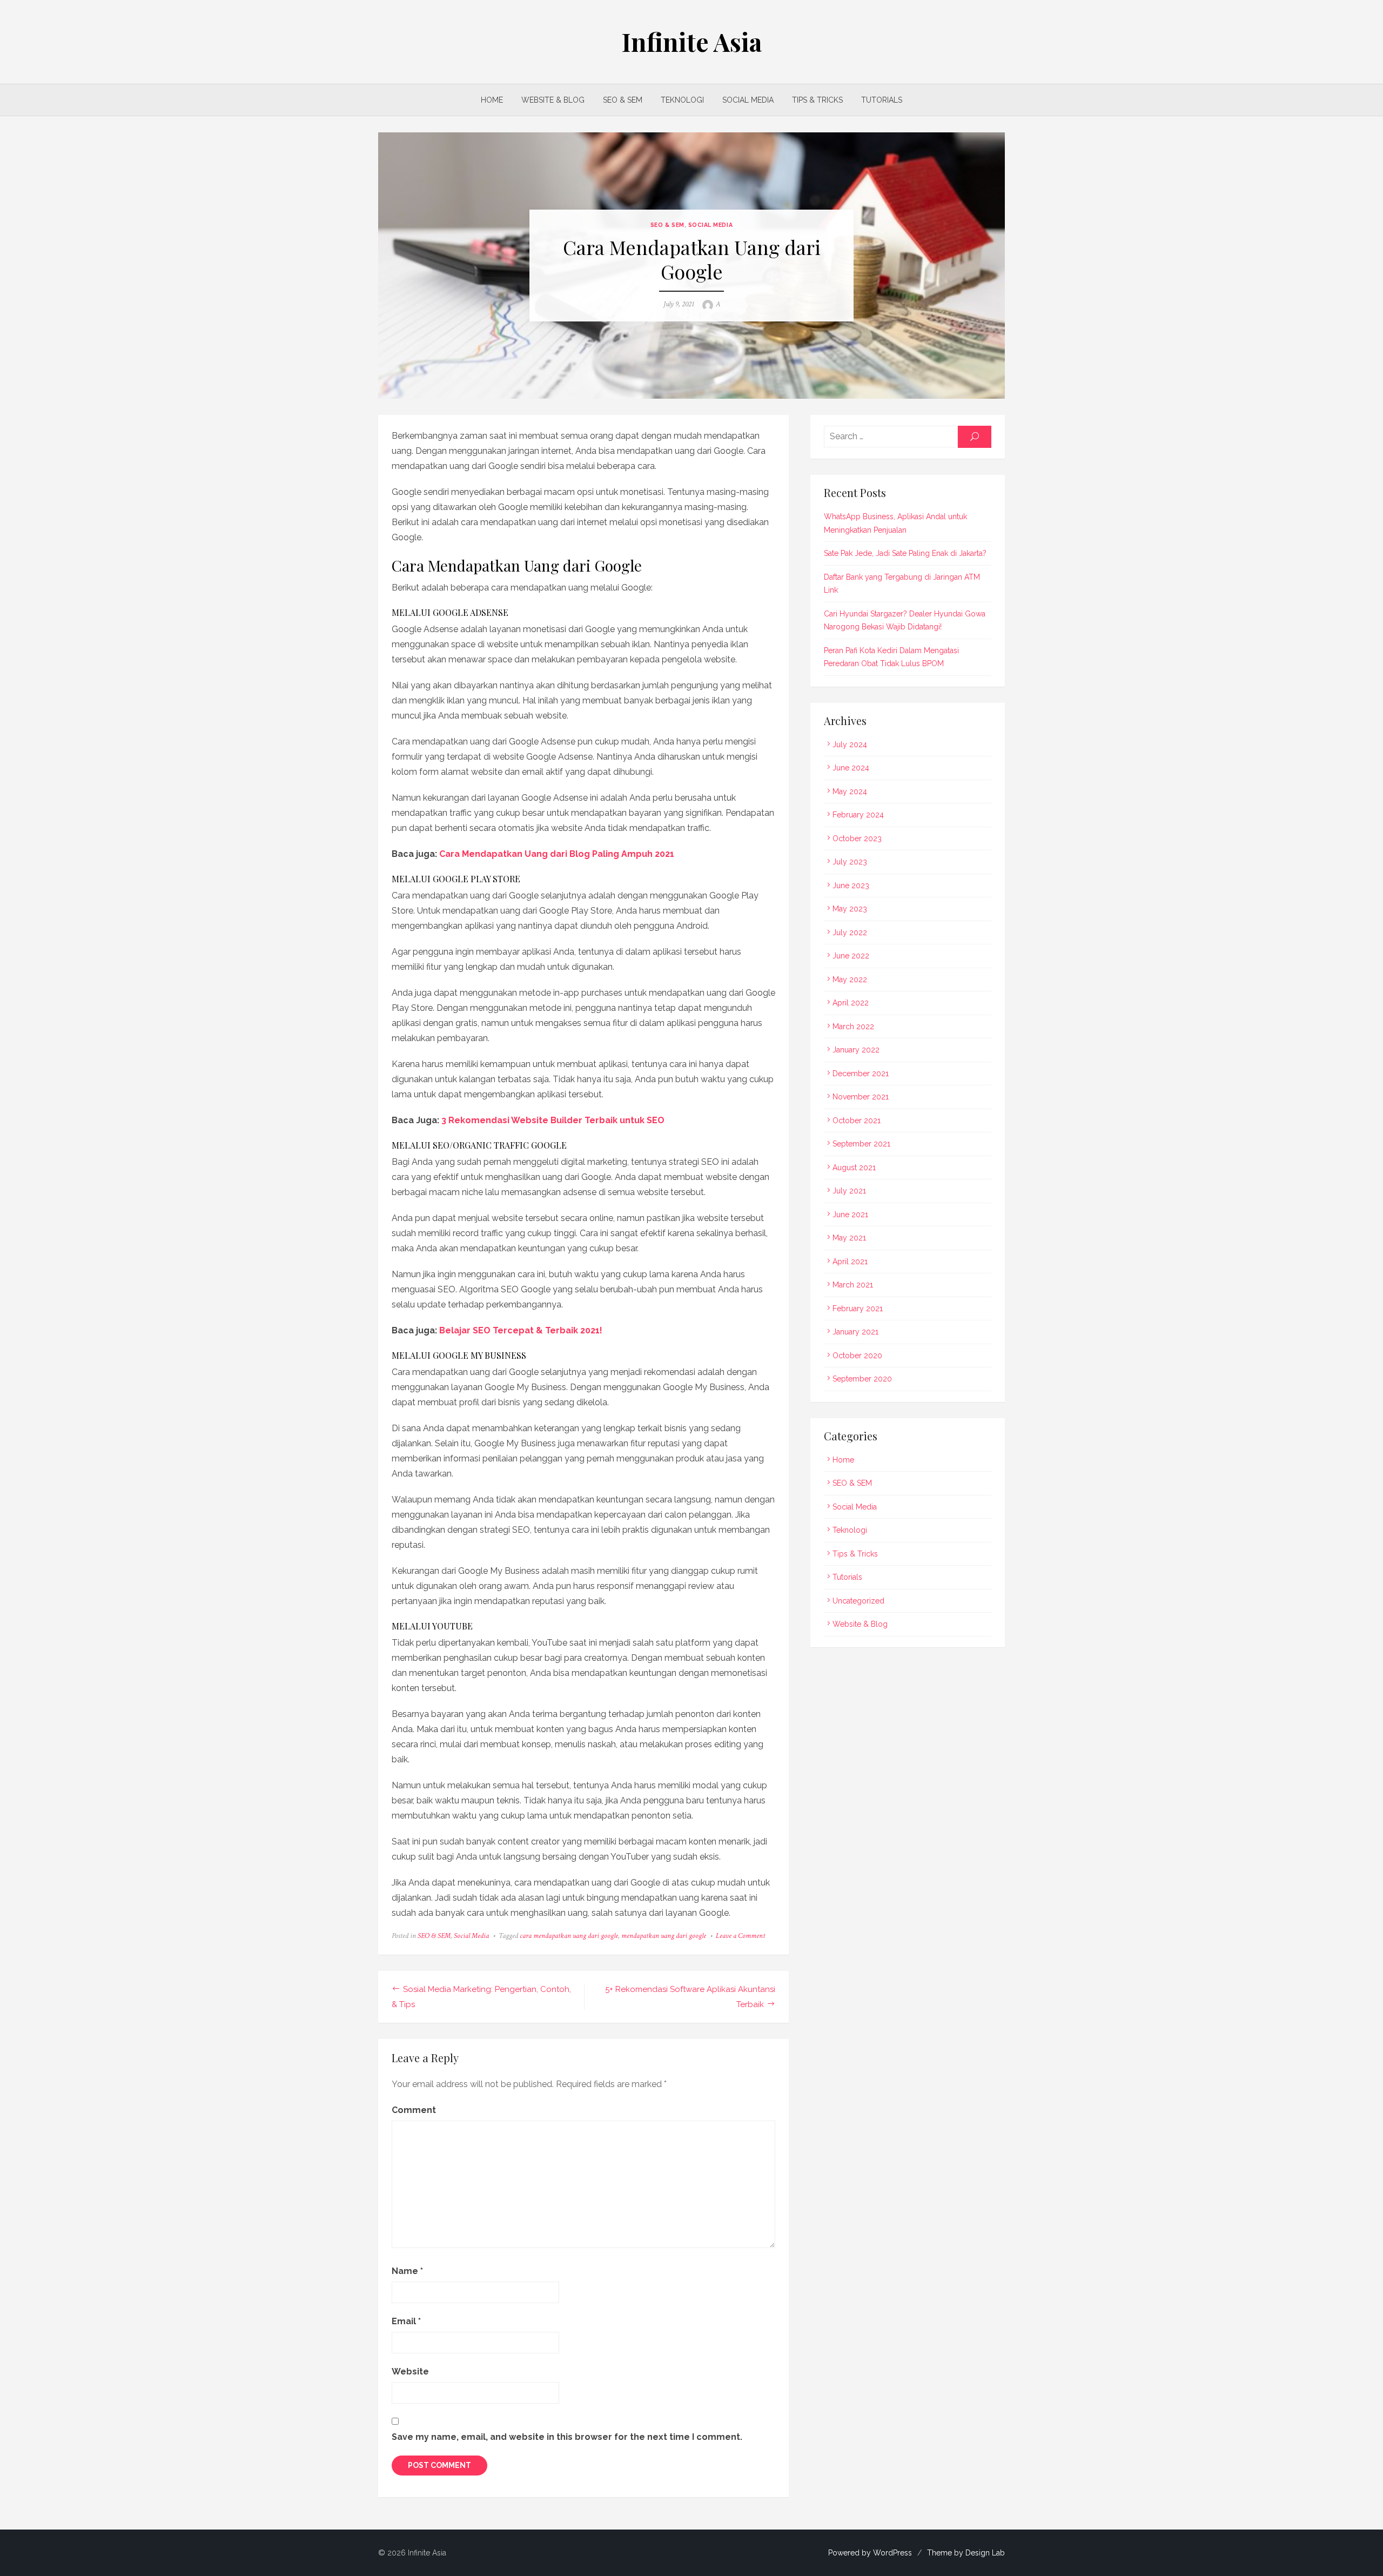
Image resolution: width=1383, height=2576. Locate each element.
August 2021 (854, 1168)
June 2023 (851, 886)
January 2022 (856, 1050)
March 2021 (853, 1285)
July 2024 (850, 744)
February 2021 (858, 1309)
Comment (414, 2110)
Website (410, 2372)
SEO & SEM (623, 100)
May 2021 (849, 1238)
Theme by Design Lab (966, 2553)
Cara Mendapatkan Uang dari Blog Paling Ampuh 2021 (557, 854)
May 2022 (850, 980)
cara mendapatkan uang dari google (569, 1936)
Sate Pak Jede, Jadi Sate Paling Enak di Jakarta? (905, 553)
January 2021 (855, 1332)
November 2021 (861, 1097)
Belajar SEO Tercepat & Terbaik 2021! (521, 1330)
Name (407, 2271)
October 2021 (857, 1121)
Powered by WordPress (870, 2553)
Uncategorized (858, 1601)
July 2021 (849, 1191)
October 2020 (857, 1356)
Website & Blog (553, 100)
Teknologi (682, 100)
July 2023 (850, 862)
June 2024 (851, 768)
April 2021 (850, 1262)
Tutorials (882, 100)
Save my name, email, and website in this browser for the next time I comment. (567, 2437)
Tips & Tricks (817, 100)
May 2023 (850, 909)
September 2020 (862, 1379)
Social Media (748, 100)
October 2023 (857, 838)
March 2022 (853, 1027)
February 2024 (858, 815)
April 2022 (851, 1003)
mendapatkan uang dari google (664, 1936)
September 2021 (861, 1144)
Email (406, 2321)
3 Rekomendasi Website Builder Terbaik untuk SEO (553, 1120)
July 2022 (850, 933)
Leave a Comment (740, 1936)
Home (492, 100)
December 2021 (861, 1074)
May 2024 (850, 791)
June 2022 (851, 956)
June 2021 (850, 1215)
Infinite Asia (691, 42)
